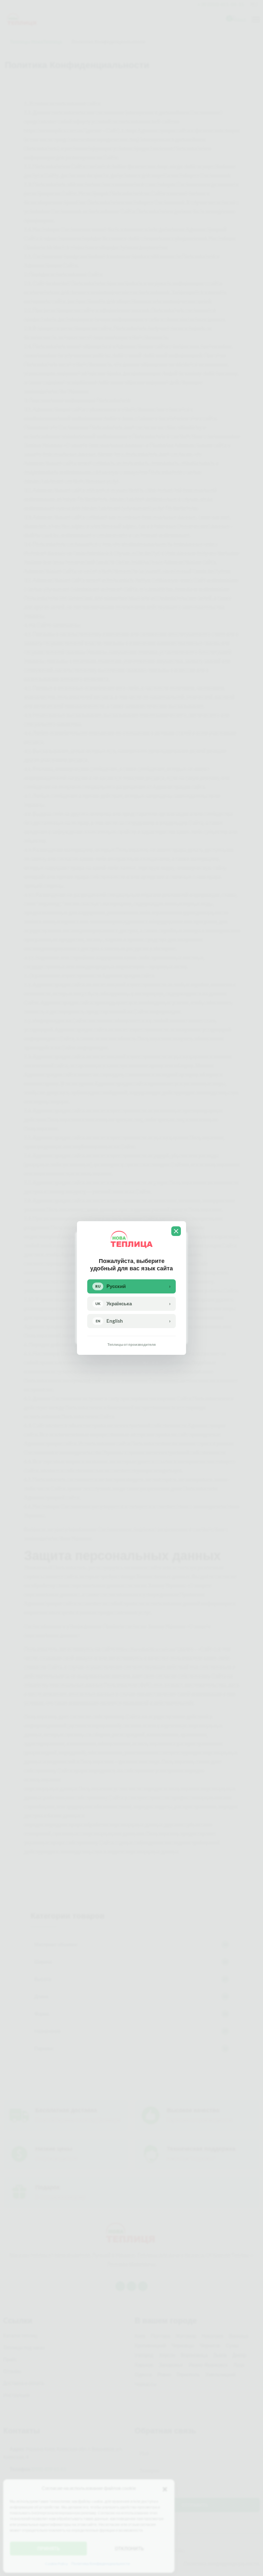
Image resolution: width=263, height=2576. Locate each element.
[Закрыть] (176, 1231)
